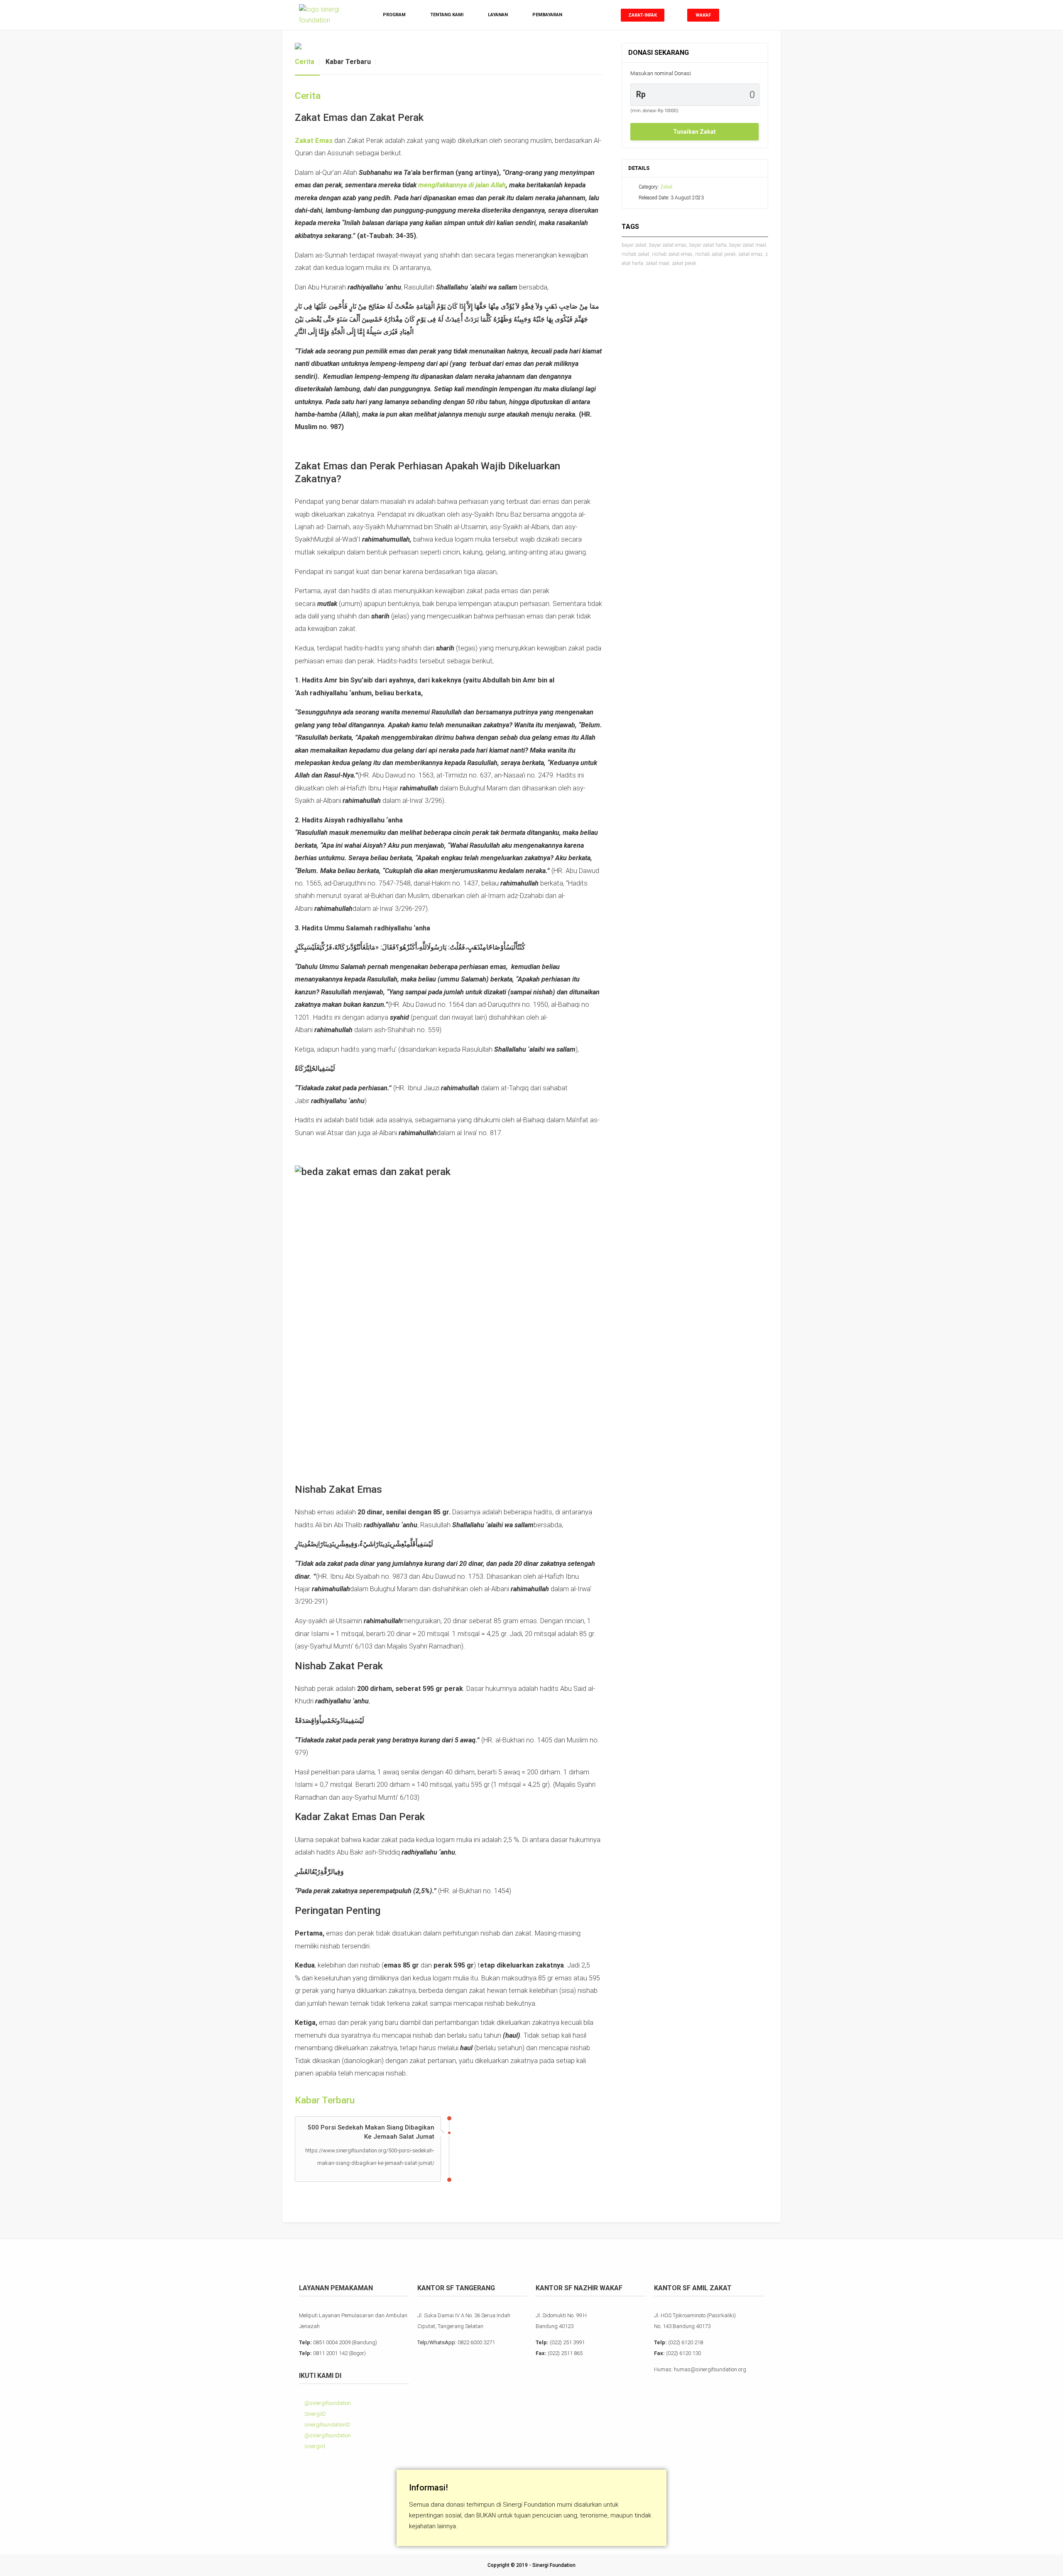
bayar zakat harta (708, 245)
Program (394, 15)
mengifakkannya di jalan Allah (462, 185)
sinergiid (314, 2446)
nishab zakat (636, 254)
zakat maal (658, 263)
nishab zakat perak (715, 254)
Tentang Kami (447, 15)
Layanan (498, 15)
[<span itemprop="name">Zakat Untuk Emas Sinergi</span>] (449, 46)
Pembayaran (547, 15)
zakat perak (684, 263)
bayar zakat (634, 245)
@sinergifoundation (327, 2403)
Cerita (305, 62)
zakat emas (751, 254)
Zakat (666, 187)
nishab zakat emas (672, 254)
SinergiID (315, 2414)
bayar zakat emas (668, 245)
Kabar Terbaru (348, 62)
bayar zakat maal (748, 245)
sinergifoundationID (327, 2425)
